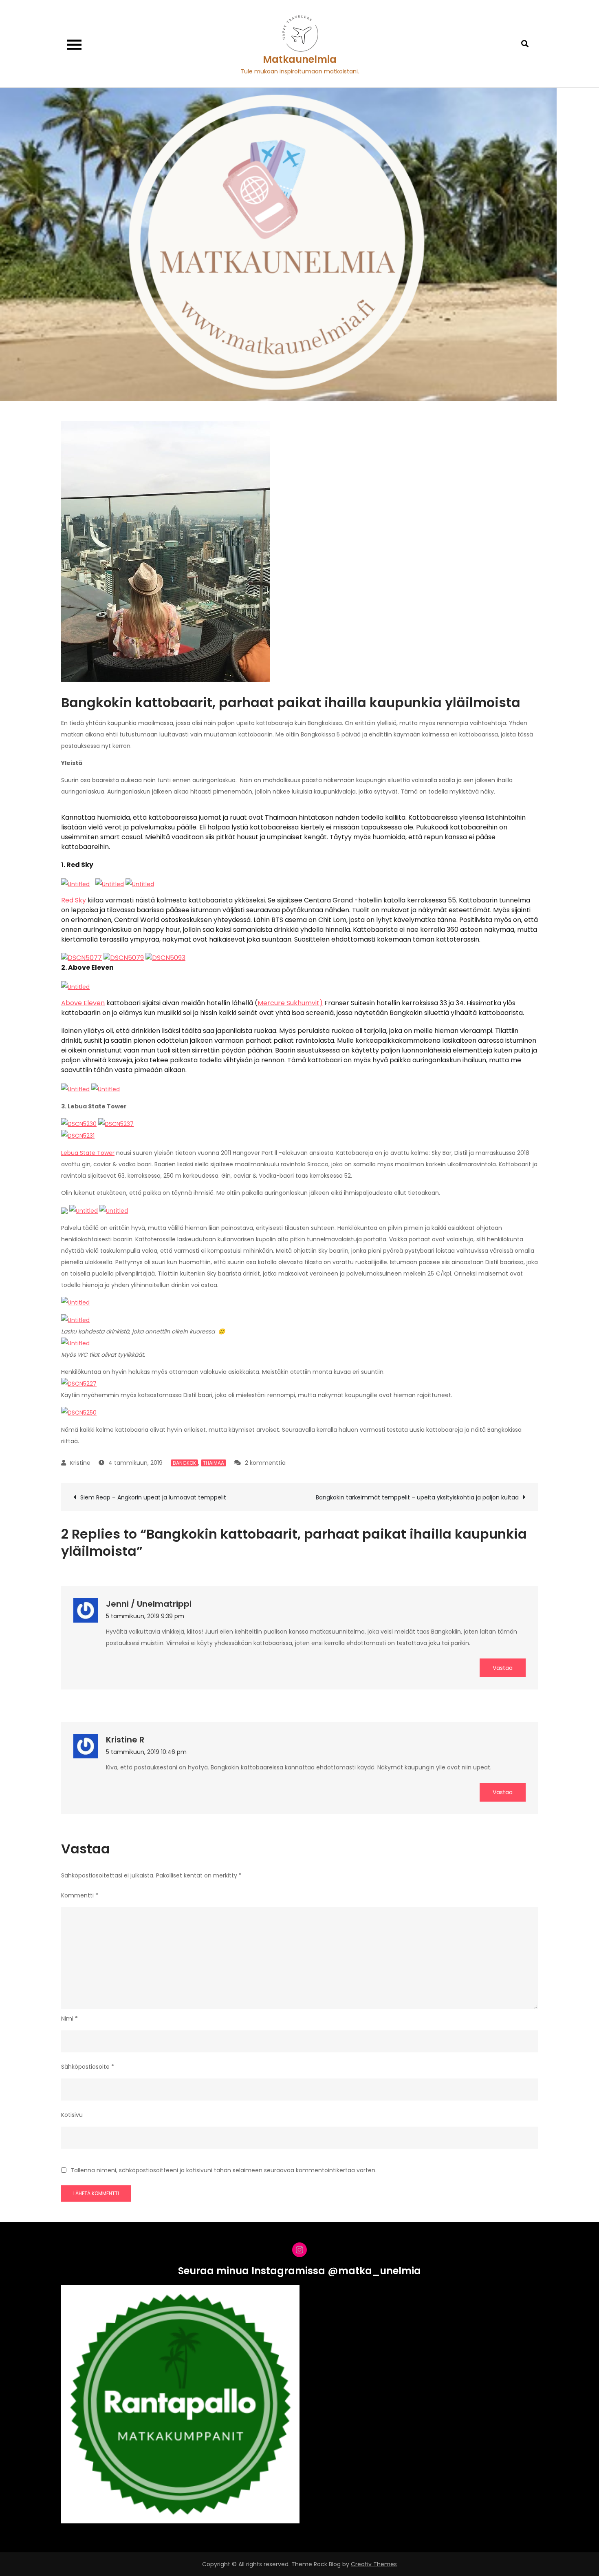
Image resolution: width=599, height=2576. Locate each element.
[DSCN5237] (116, 1123)
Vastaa (503, 1668)
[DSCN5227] (79, 1383)
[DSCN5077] (81, 957)
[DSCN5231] (78, 1135)
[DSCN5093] (165, 957)
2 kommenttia (265, 1463)
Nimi (69, 2019)
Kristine (80, 1463)
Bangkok (184, 1463)
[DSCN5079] (124, 957)
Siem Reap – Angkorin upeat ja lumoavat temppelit (153, 1497)
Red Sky (74, 900)
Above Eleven (83, 1003)
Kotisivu (72, 2115)
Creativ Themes (374, 2564)
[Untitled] (75, 884)
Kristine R (125, 1740)
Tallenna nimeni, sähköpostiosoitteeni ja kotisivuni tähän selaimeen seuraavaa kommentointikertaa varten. (224, 2170)
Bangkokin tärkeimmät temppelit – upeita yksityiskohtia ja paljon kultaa (417, 1497)
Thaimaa (214, 1463)
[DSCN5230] (79, 1123)
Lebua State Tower (88, 1153)
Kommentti (80, 1895)
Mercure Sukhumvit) (290, 1003)
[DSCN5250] (79, 1412)
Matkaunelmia (300, 59)
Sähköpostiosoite (88, 2067)
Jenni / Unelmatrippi (149, 1604)
